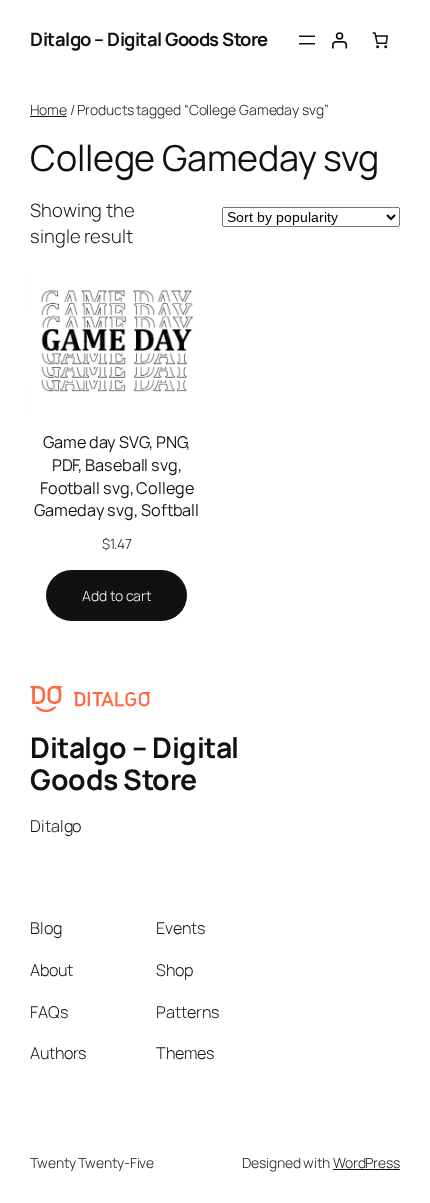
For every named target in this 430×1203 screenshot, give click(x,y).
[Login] (339, 40)
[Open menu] (307, 40)
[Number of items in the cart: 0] (380, 40)
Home (48, 109)
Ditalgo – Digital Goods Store (149, 39)
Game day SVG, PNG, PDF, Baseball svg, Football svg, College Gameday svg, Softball (116, 476)
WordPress (366, 1162)
